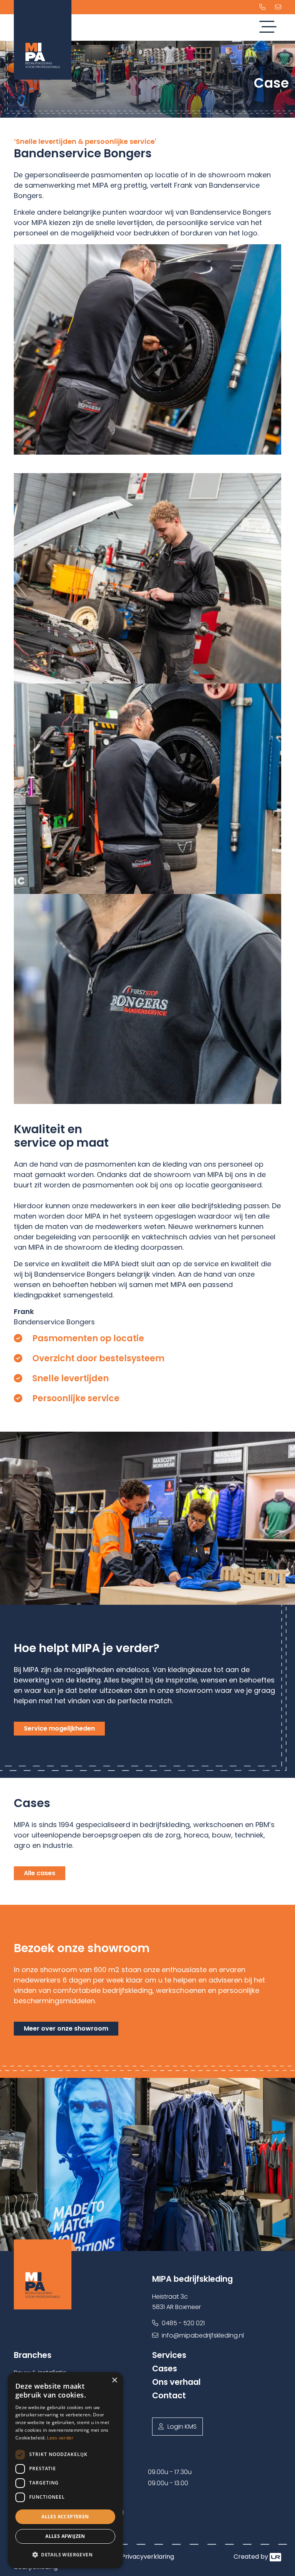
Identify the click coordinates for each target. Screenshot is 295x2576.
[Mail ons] (278, 7)
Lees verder (60, 2438)
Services (169, 2355)
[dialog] (65, 2470)
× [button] (114, 2380)
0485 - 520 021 (182, 2323)
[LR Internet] (275, 2557)
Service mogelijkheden (59, 1728)
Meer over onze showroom (66, 2028)
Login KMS (182, 2427)
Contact (169, 2395)
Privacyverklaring (148, 2557)
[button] (65, 2555)
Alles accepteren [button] (65, 2517)
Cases (165, 2368)
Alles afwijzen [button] (65, 2536)
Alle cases (40, 1873)
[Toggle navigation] (268, 28)
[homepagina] (78, 2274)
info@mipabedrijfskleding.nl (202, 2335)
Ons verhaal (177, 2382)
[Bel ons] (262, 7)
